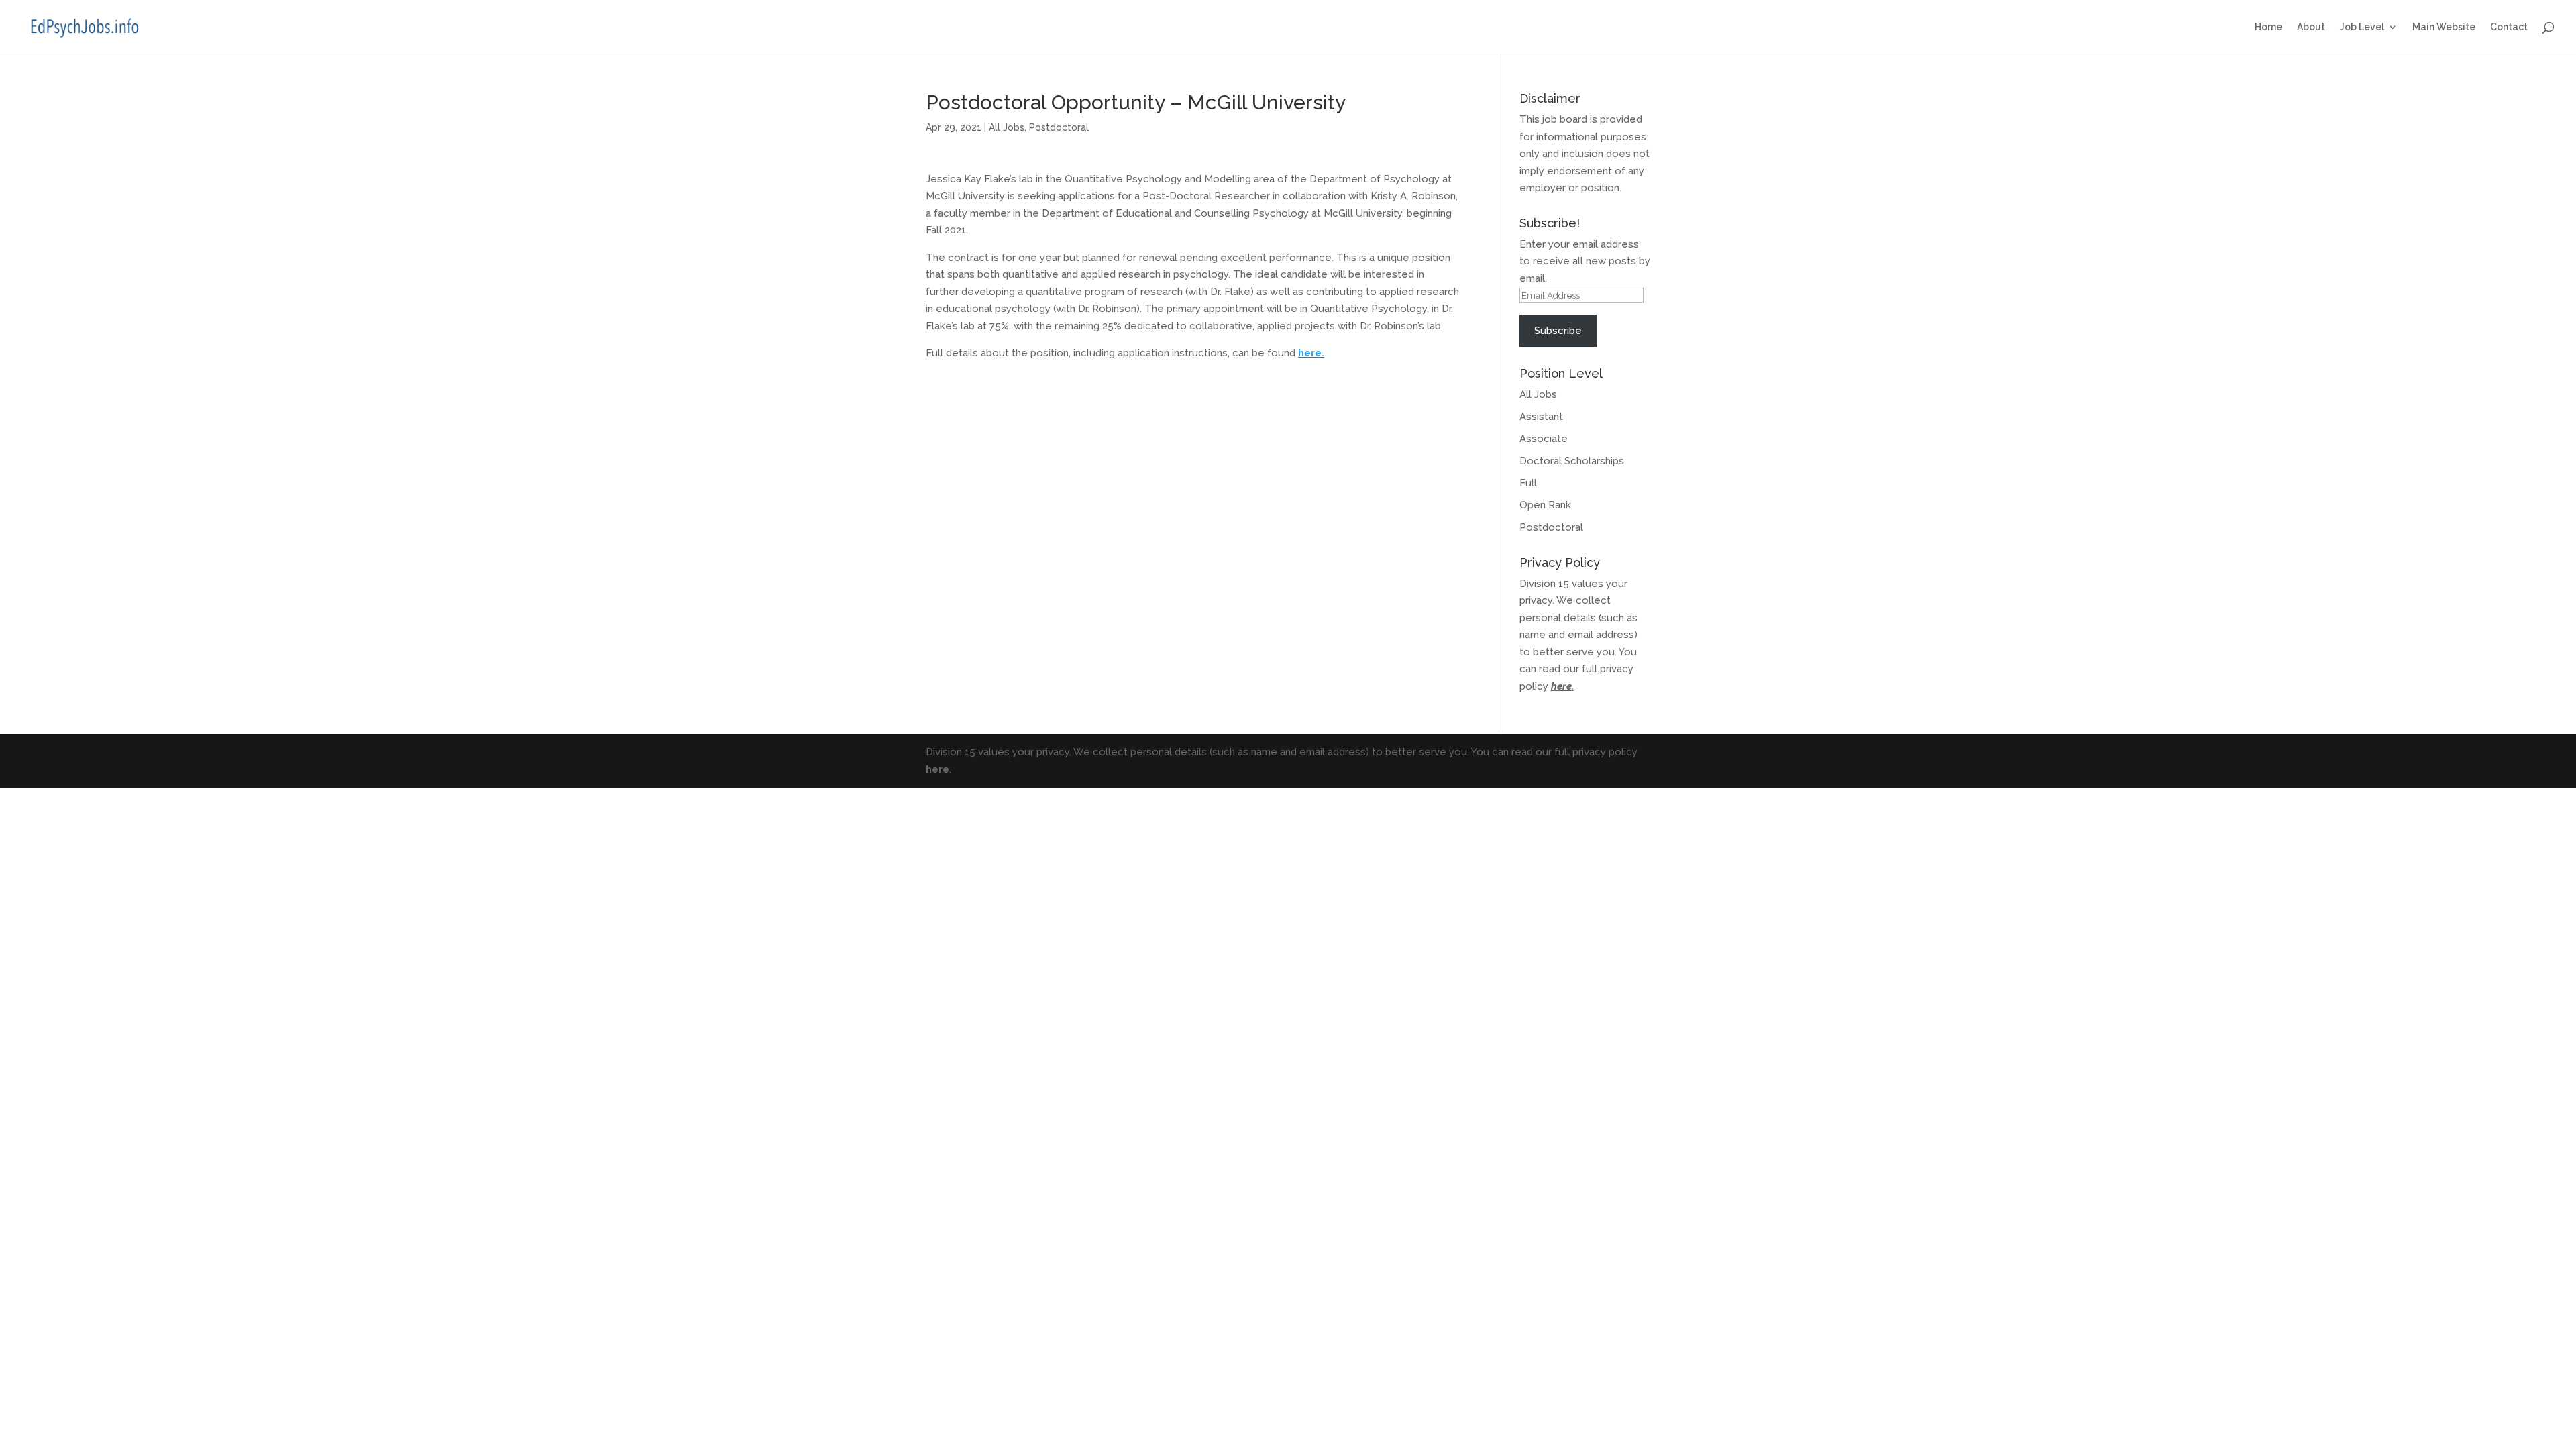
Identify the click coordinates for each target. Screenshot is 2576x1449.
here (1561, 686)
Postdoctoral (1059, 127)
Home (2268, 27)
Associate (1544, 439)
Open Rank (1545, 505)
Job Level (2362, 27)
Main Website (2444, 27)
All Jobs (1007, 127)
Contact (2509, 27)
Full (1528, 483)
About (2311, 27)
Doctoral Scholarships (1572, 461)
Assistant (1541, 417)
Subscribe (1558, 331)
